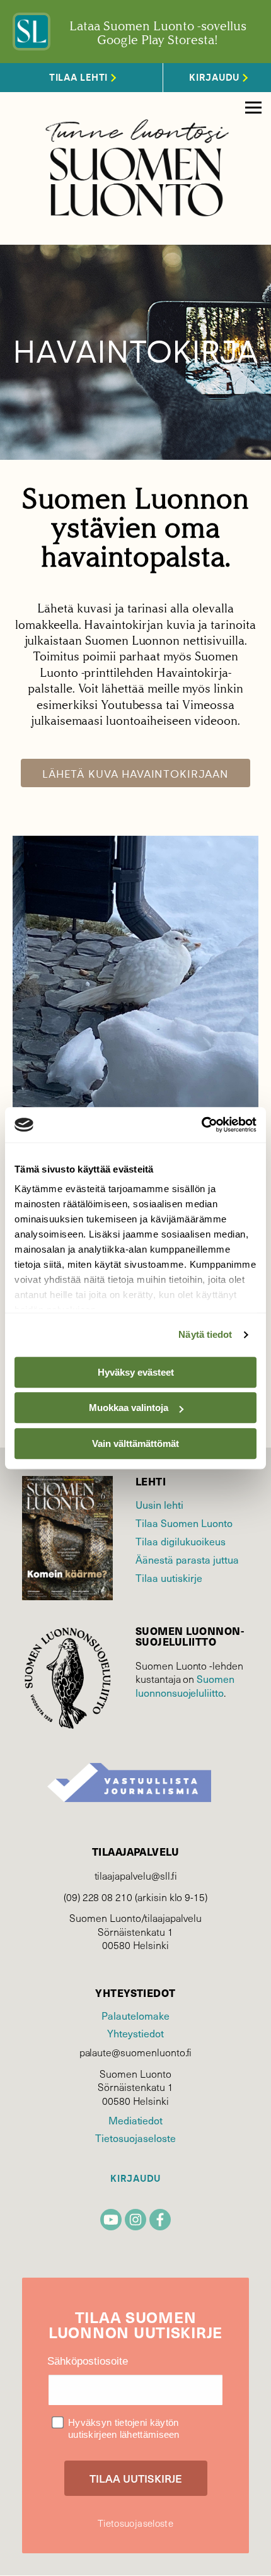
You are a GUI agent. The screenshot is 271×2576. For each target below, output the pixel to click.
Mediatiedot (135, 2120)
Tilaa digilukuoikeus (181, 1541)
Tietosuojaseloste (135, 2138)
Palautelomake (135, 2015)
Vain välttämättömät (135, 1443)
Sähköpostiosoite (88, 2361)
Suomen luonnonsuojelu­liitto (185, 1685)
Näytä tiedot (205, 1334)
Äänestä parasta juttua (187, 1559)
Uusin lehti (159, 1504)
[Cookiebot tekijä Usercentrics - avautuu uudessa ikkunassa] (201, 1125)
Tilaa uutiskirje (169, 1578)
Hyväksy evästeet (136, 1372)
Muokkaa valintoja (129, 1408)
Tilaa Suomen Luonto (184, 1523)
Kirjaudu (135, 2179)
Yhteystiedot (135, 2033)
